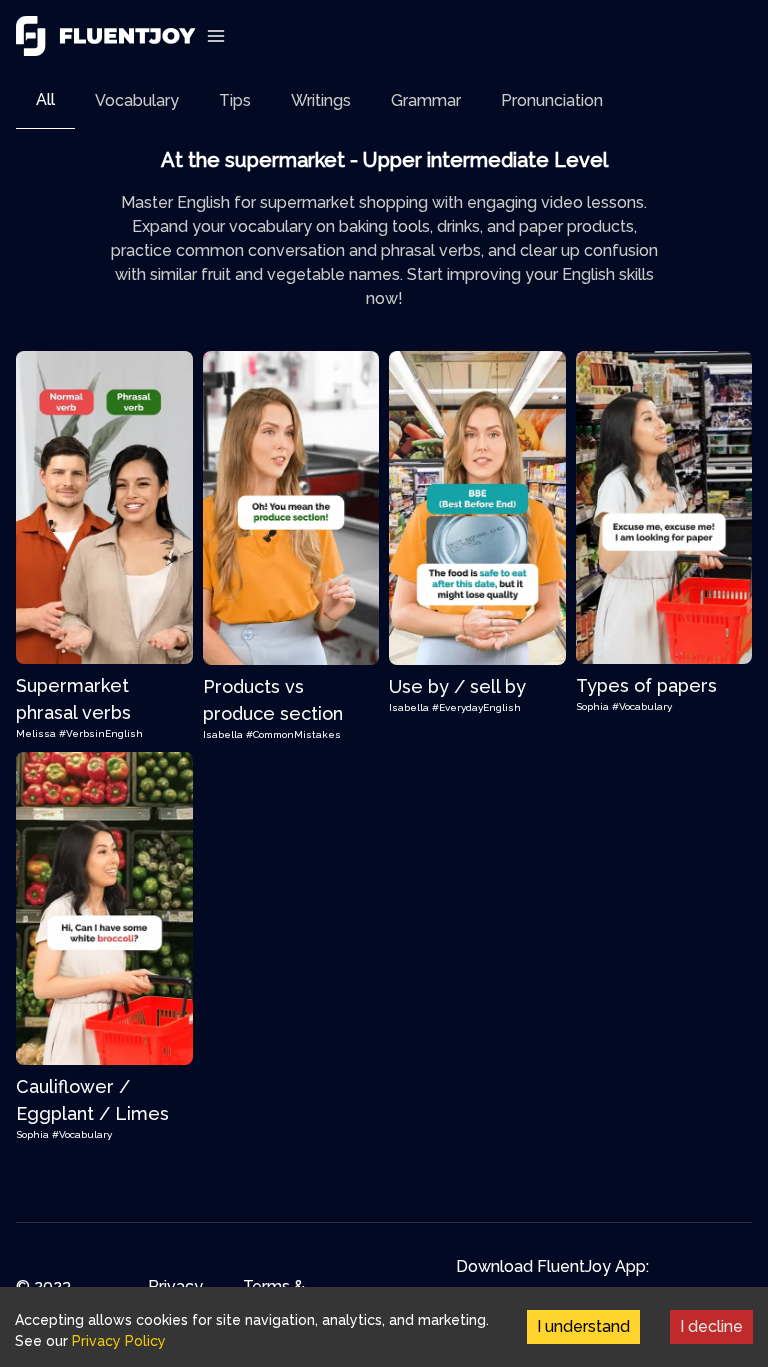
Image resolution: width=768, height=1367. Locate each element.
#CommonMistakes (293, 734)
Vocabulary (137, 100)
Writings (321, 100)
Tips (235, 100)
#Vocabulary (642, 706)
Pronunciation (552, 100)
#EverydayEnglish (476, 707)
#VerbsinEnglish (101, 733)
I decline (711, 1326)
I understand (583, 1326)
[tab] (45, 100)
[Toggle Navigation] (216, 36)
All (45, 99)
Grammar (426, 100)
